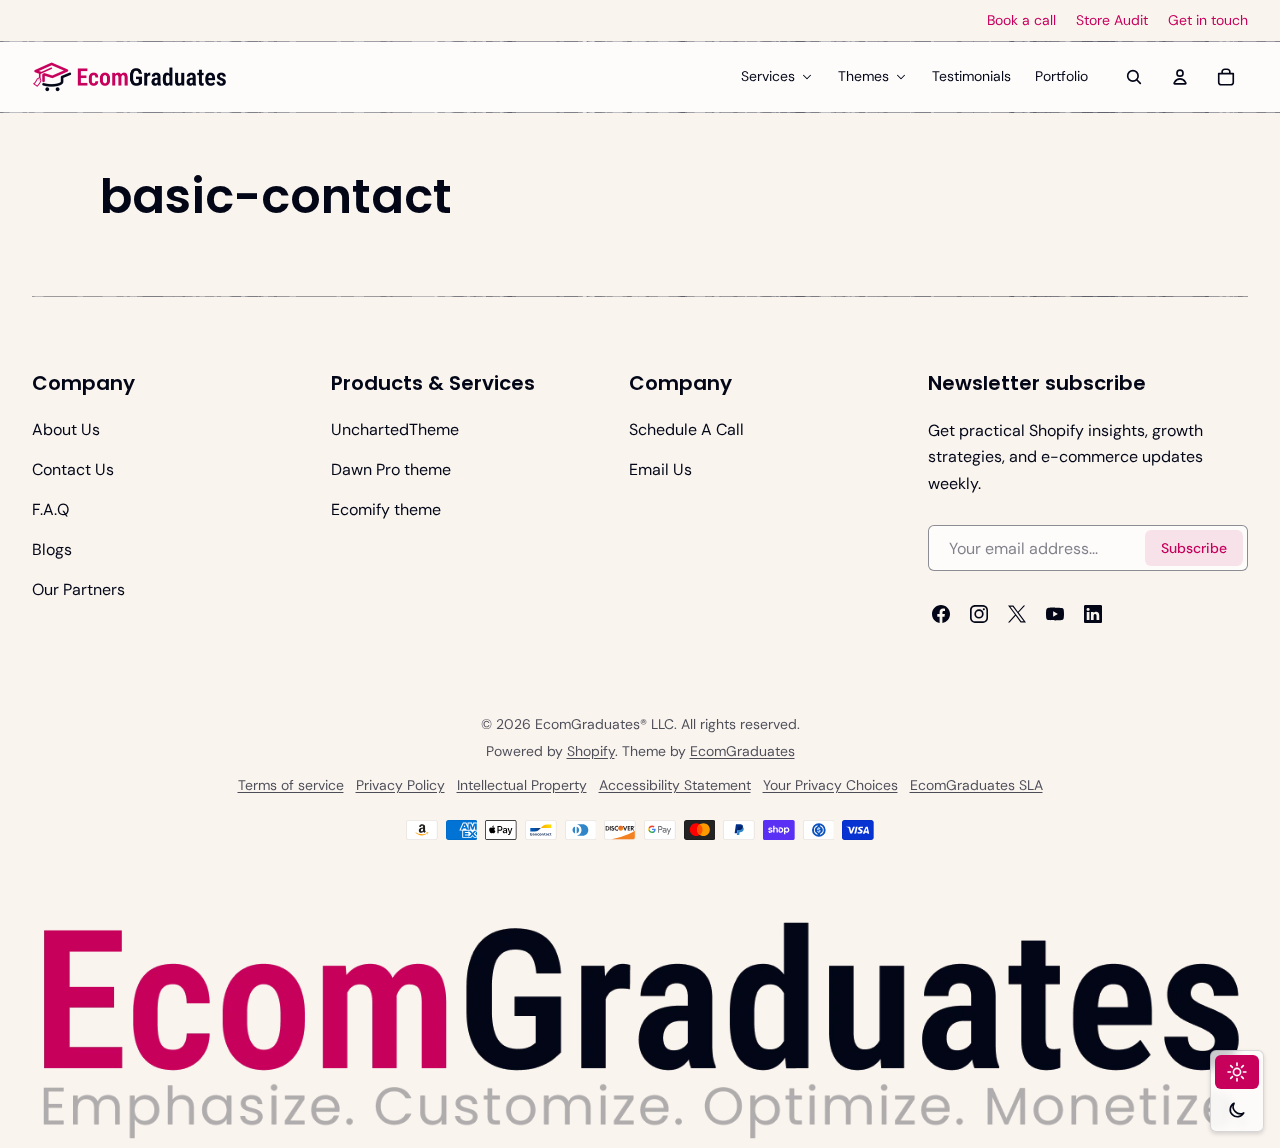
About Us (66, 429)
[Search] (1134, 77)
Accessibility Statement (675, 785)
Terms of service (291, 785)
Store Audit (1112, 20)
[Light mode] (1237, 1072)
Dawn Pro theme (391, 469)
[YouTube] (1055, 614)
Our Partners (78, 589)
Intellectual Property (522, 785)
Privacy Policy (400, 785)
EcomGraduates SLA (976, 785)
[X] (1017, 614)
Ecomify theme (386, 509)
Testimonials (971, 76)
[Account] (1180, 77)
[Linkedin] (1093, 614)
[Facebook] (941, 614)
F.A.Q (50, 509)
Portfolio (1061, 76)
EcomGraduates (742, 751)
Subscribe (1194, 548)
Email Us (660, 469)
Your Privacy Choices (830, 785)
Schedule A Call (686, 429)
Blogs (52, 549)
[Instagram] (979, 614)
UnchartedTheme (395, 429)
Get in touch (1208, 20)
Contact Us (73, 469)
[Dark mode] (1237, 1110)
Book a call (1021, 20)
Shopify (591, 751)
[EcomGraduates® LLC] (130, 77)
